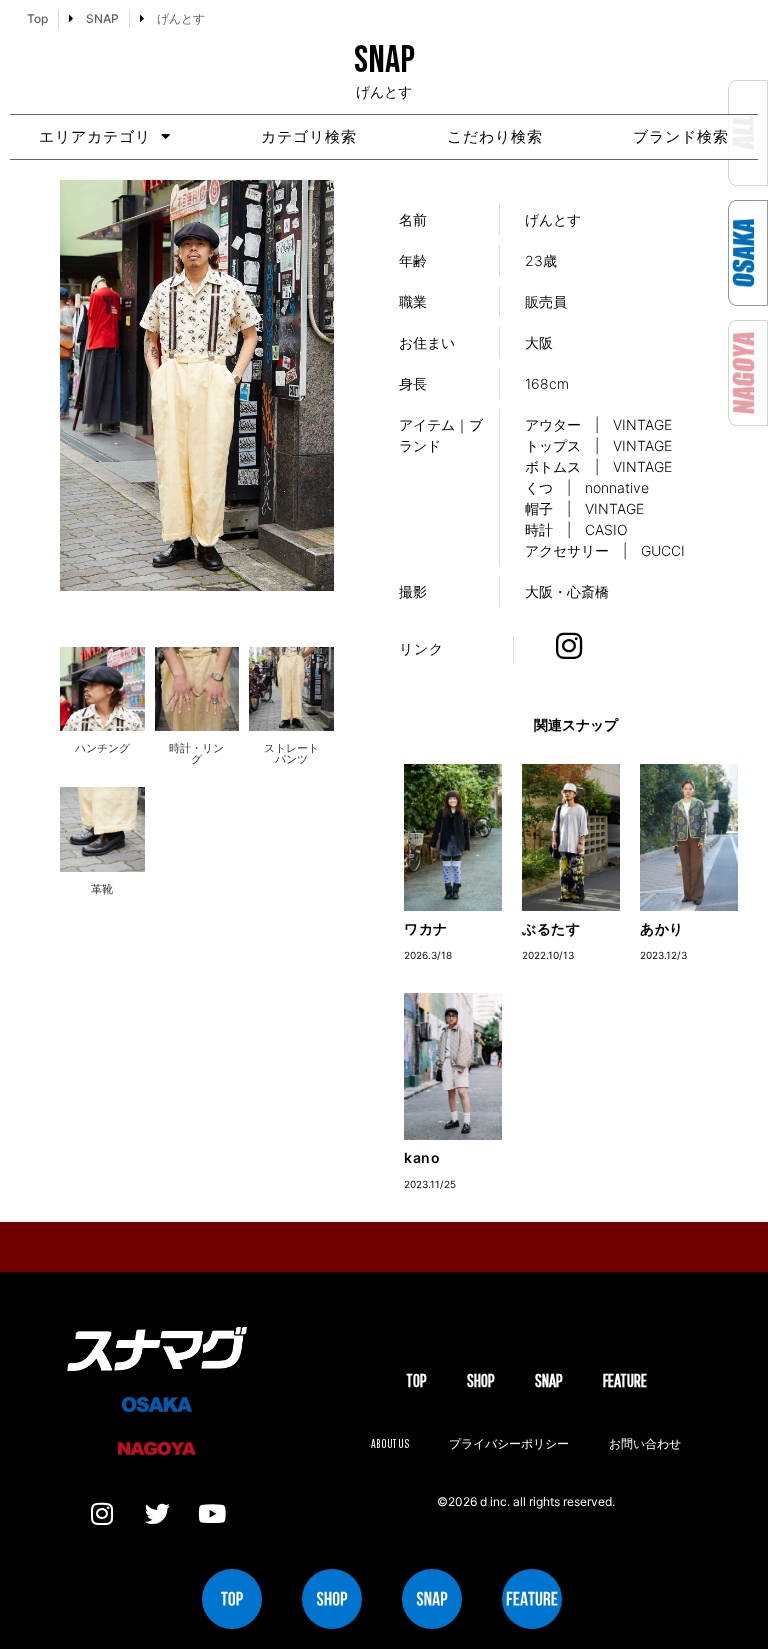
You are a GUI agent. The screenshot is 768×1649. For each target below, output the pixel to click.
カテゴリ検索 (309, 136)
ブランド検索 (681, 136)
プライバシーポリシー (509, 1443)
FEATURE (625, 1380)
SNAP (549, 1380)
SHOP (481, 1380)
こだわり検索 (495, 136)
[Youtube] (212, 1514)
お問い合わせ (645, 1443)
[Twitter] (157, 1514)
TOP (416, 1380)
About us (390, 1443)
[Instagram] (102, 1514)
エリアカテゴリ (95, 136)
